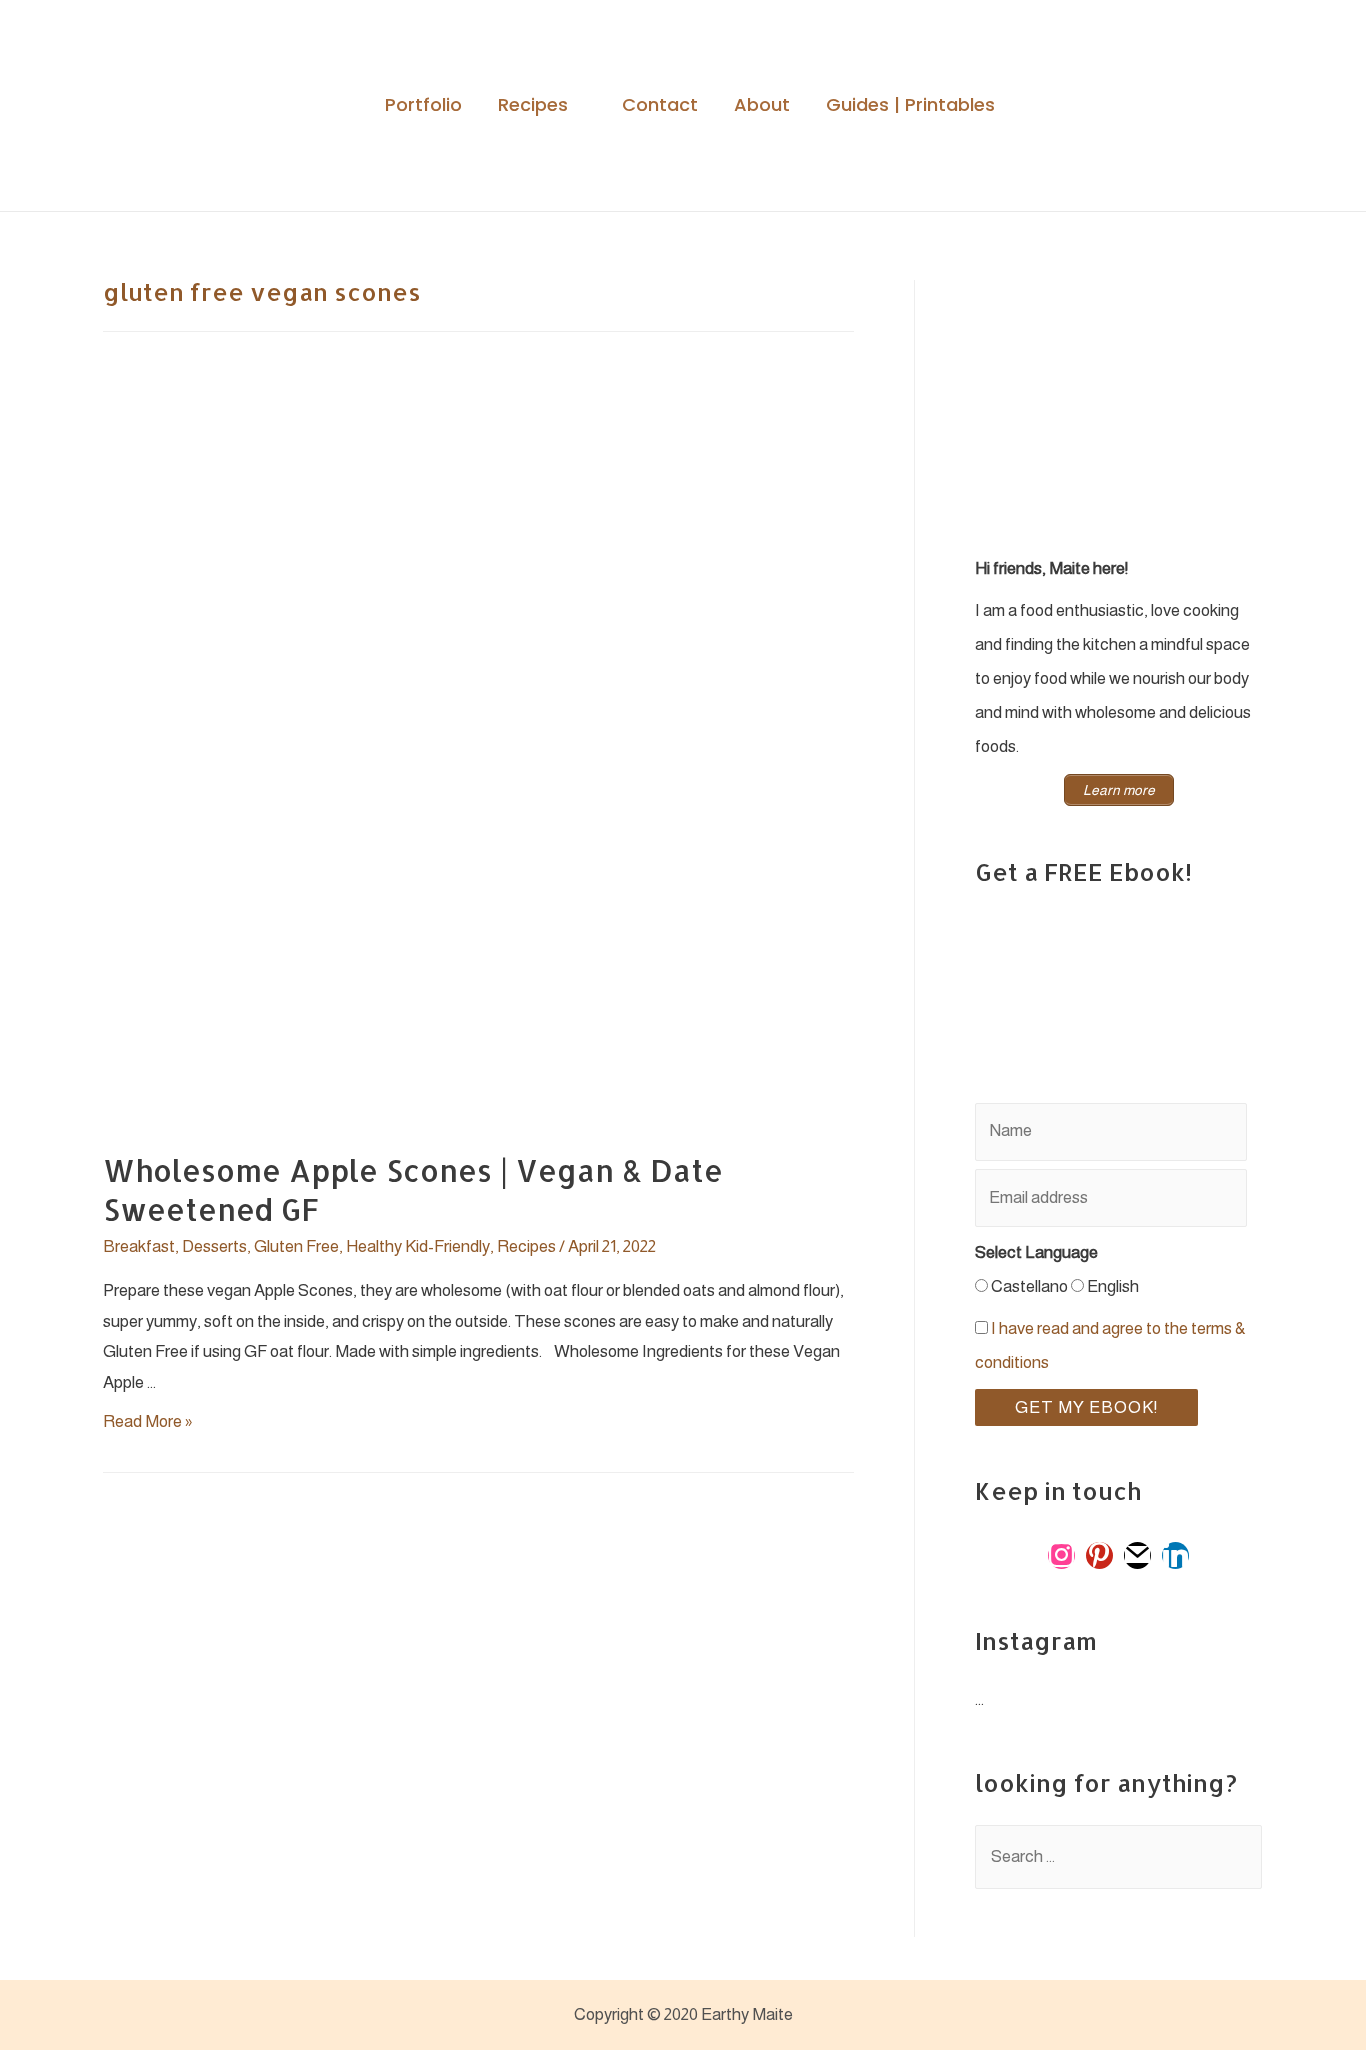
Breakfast (139, 1246)
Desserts (214, 1246)
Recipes (533, 105)
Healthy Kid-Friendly (418, 1246)
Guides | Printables (910, 105)
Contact (660, 105)
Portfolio (423, 105)
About (762, 105)
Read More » (147, 1421)
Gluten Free (296, 1246)
